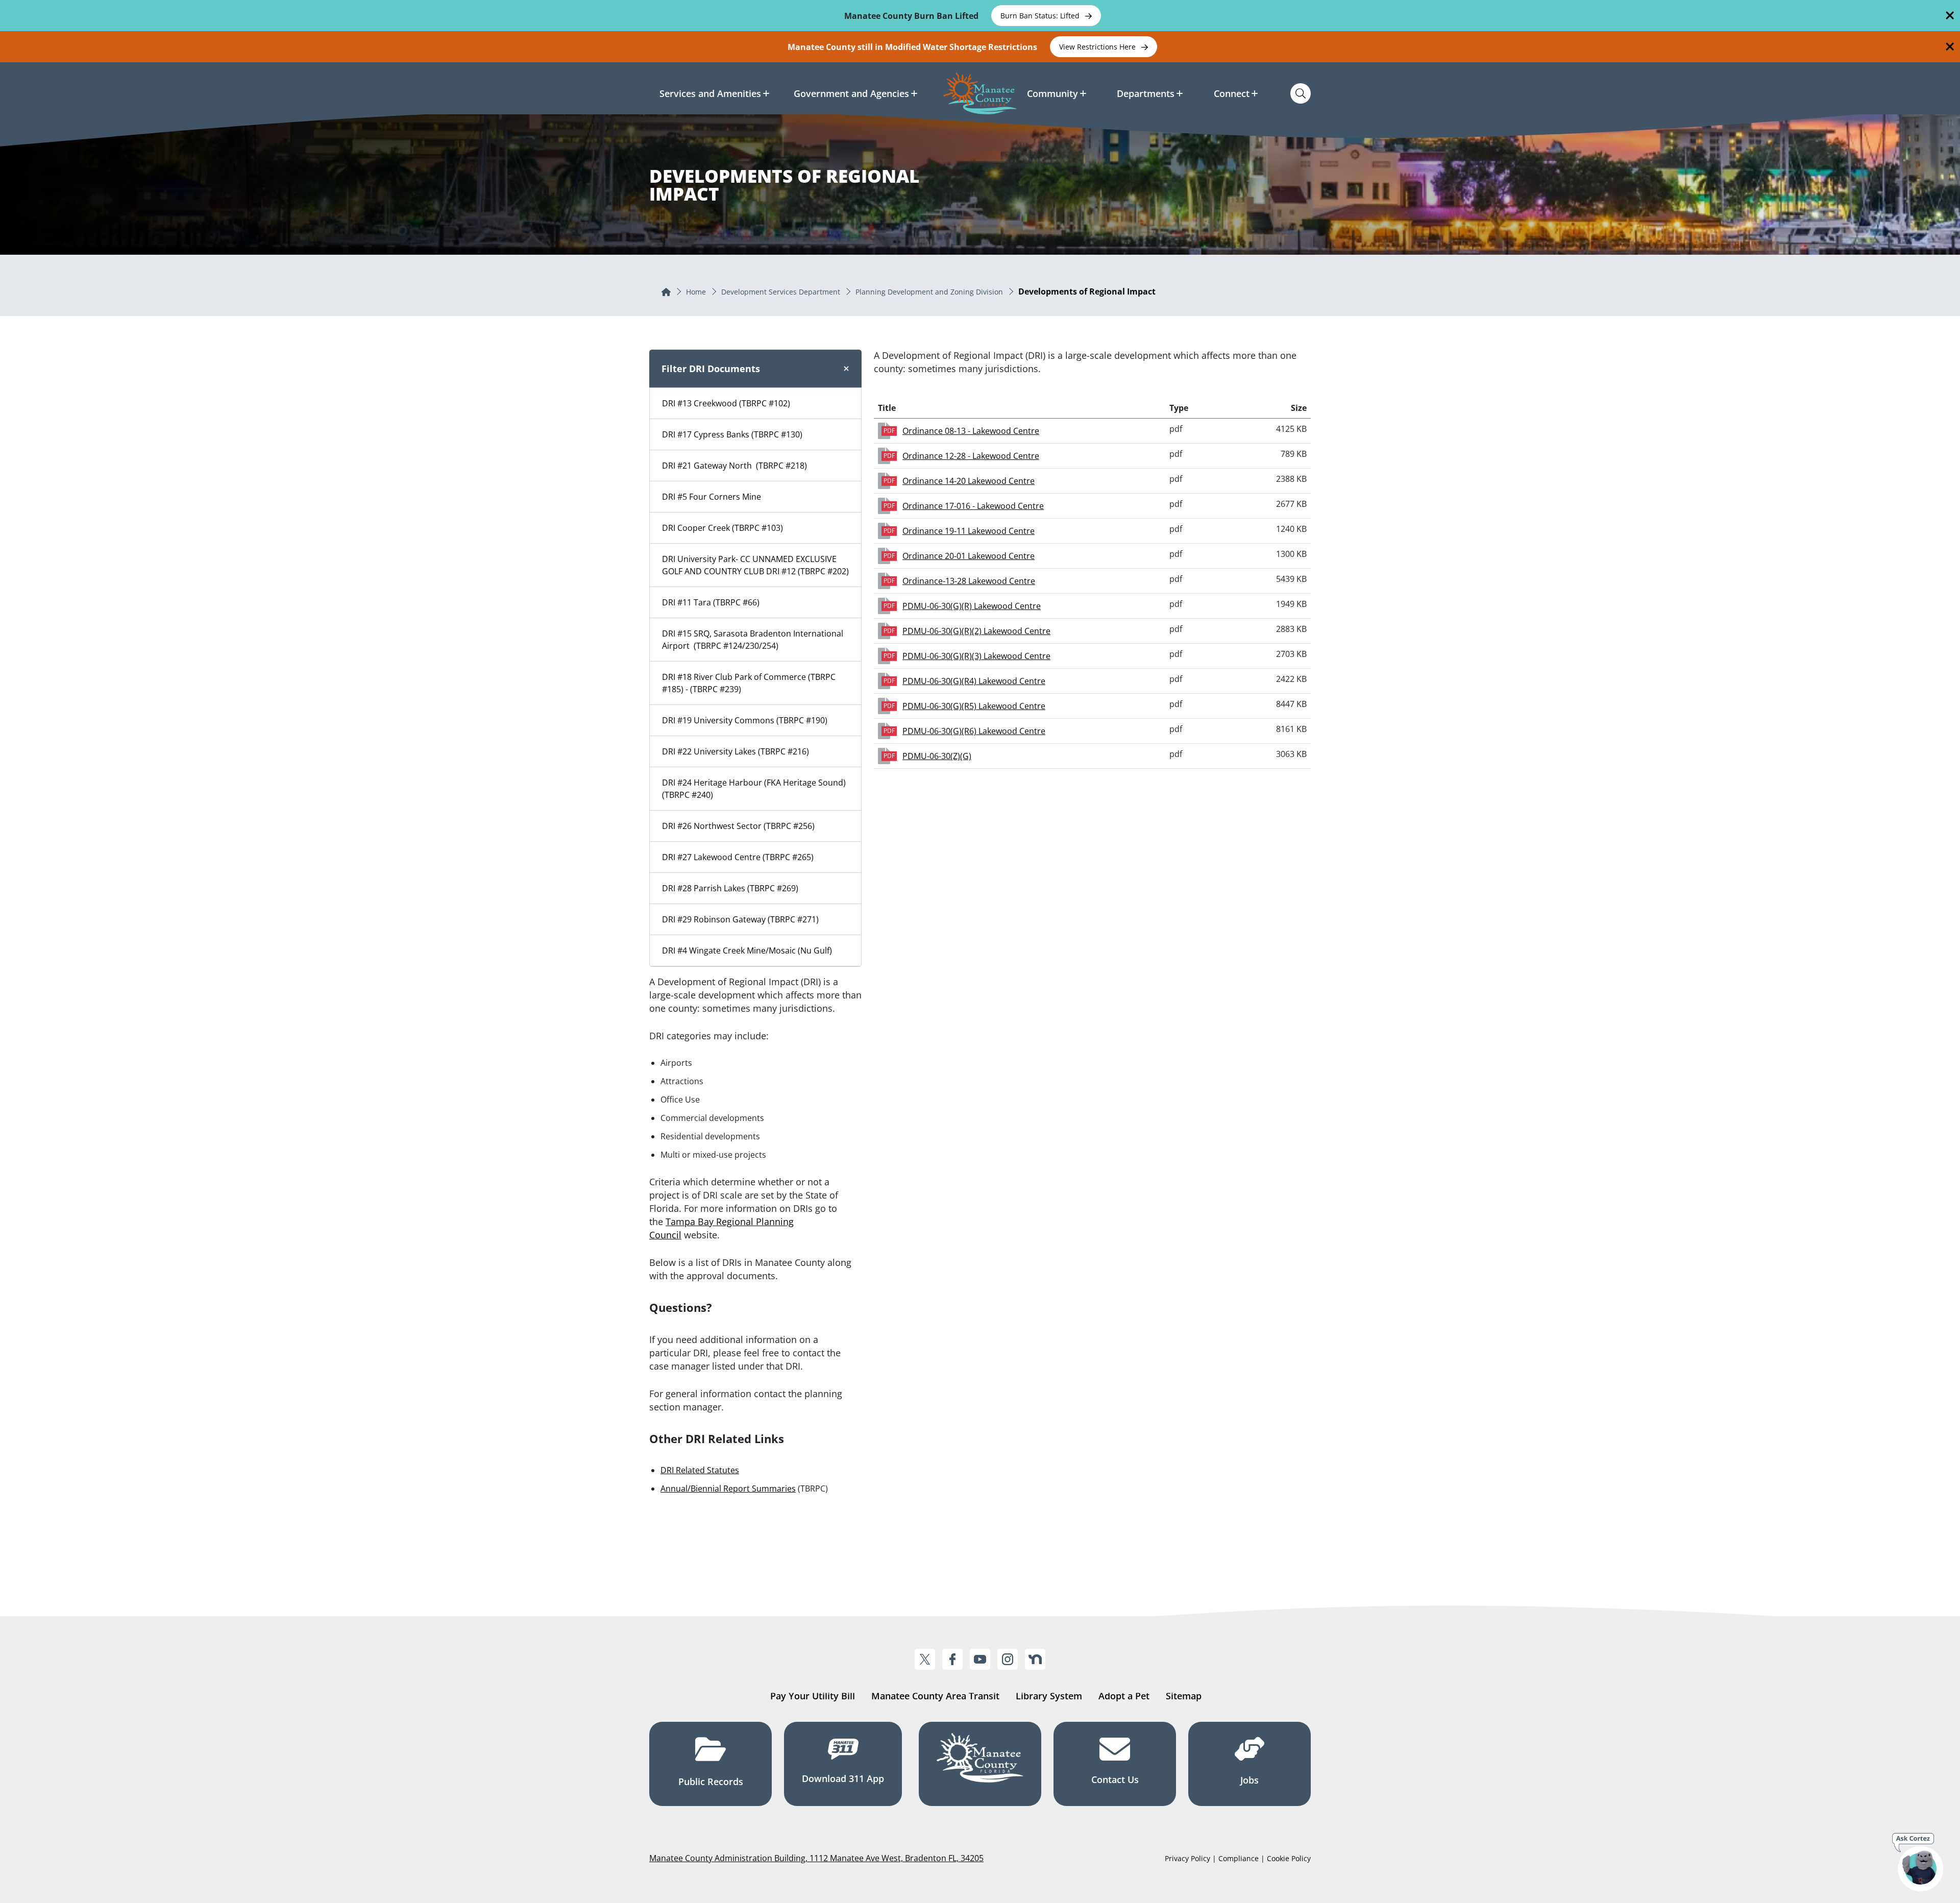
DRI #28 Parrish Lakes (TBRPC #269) (730, 888)
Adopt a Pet (1124, 1696)
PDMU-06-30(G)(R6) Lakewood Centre (974, 731)
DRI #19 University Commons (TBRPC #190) (745, 720)
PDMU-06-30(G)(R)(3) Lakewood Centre (976, 656)
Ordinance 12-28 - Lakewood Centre (971, 456)
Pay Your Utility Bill (813, 1696)
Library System (1049, 1696)
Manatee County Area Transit (935, 1696)
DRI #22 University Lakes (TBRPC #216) (736, 751)
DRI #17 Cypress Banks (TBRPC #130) (732, 434)
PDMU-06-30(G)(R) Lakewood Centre (972, 606)
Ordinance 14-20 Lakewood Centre (969, 481)
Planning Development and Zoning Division (929, 292)
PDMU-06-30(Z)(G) (937, 756)
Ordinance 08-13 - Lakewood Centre (971, 431)
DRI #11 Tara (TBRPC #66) (711, 602)
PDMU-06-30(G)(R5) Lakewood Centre (974, 706)
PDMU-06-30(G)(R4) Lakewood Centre (974, 681)
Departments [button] (1146, 93)
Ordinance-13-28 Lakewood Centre (969, 581)
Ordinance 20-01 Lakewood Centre (969, 556)
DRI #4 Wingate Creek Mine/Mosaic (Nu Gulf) (747, 950)
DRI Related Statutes (700, 1470)
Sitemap (1184, 1696)
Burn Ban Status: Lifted (1041, 16)
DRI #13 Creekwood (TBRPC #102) (726, 403)
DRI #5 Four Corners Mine (712, 497)
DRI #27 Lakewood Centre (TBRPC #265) (738, 857)
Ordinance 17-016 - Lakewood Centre (973, 506)
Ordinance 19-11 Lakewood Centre (969, 531)
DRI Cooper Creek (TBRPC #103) (722, 528)
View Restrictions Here (1098, 47)
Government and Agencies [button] (851, 93)
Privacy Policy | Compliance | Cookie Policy (1238, 1858)
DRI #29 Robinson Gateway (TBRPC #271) (740, 919)
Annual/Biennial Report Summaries (728, 1489)
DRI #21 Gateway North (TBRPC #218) (734, 466)
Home (696, 292)
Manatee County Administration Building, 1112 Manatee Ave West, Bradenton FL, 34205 (816, 1858)
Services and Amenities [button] (710, 93)
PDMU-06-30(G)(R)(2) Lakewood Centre (976, 631)
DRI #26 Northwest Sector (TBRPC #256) (738, 826)
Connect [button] (1232, 93)
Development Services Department (781, 292)
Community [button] (1052, 93)
